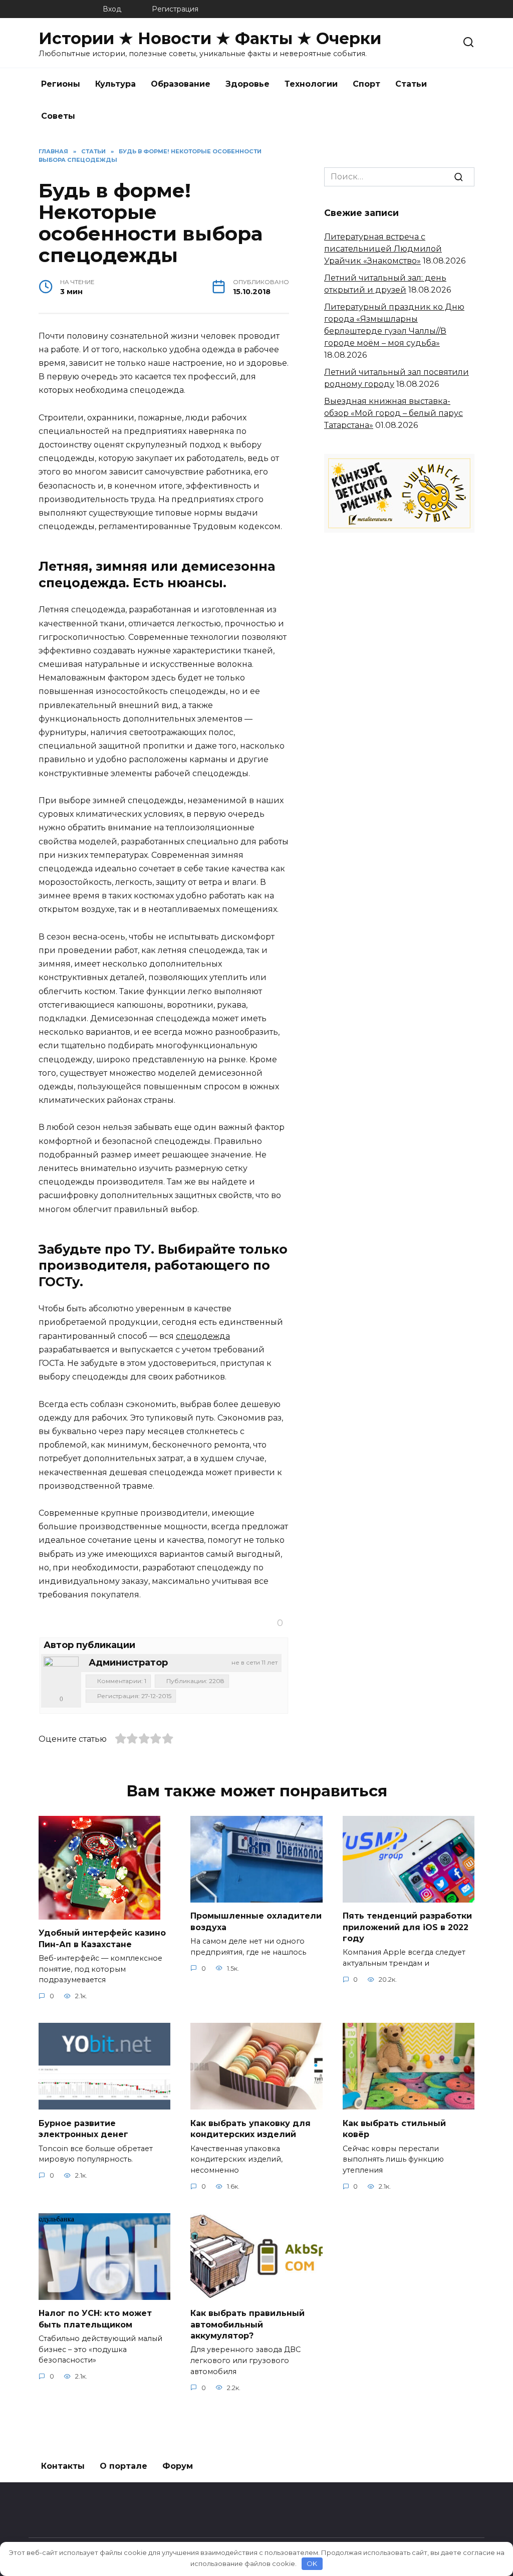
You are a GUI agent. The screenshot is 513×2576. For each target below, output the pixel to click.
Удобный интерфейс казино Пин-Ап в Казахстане (102, 1938)
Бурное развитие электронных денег (83, 2128)
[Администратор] (61, 1674)
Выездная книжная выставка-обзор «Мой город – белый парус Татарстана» (394, 413)
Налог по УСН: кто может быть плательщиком (95, 2319)
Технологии (311, 84)
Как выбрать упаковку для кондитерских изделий (250, 2128)
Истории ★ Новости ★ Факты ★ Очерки (210, 38)
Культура (115, 84)
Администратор (128, 1663)
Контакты (63, 2466)
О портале (123, 2466)
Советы (58, 116)
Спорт (366, 84)
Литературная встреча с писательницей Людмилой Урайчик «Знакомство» (383, 249)
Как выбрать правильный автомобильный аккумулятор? (247, 2324)
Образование (181, 84)
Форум (178, 2466)
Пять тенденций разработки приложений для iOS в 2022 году (407, 1927)
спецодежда (203, 1336)
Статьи (411, 84)
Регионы (61, 84)
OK (312, 2563)
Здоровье (247, 84)
